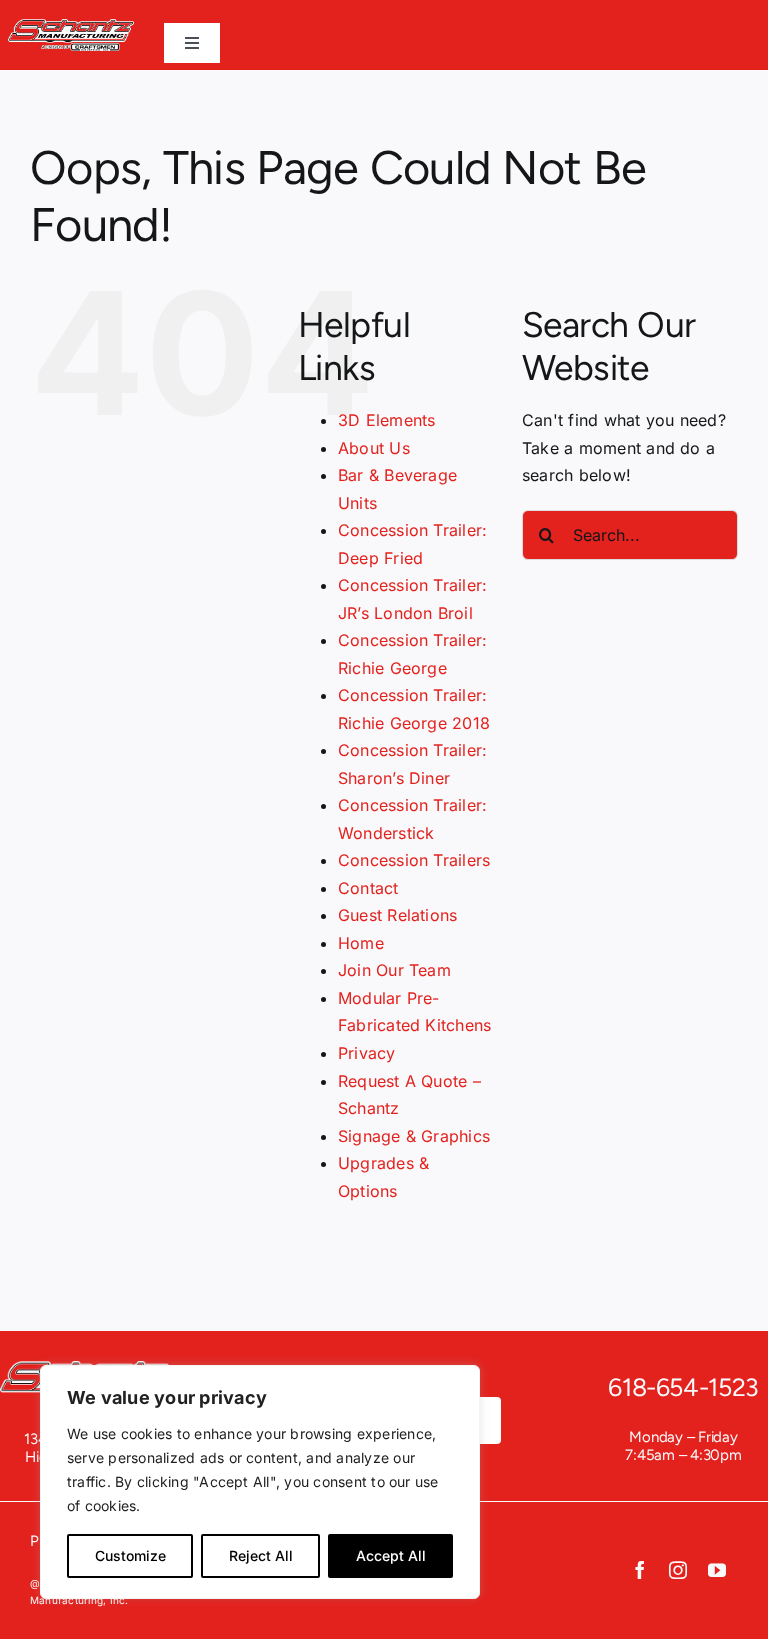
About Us (374, 448)
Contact (368, 888)
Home (361, 943)
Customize (130, 1555)
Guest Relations (398, 915)
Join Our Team (394, 970)
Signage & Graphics (414, 1136)
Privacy (367, 1053)
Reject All (261, 1555)
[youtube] (717, 1570)
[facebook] (640, 1570)
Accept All (391, 1555)
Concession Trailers (414, 860)
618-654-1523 (683, 1387)
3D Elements (387, 420)
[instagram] (678, 1570)
